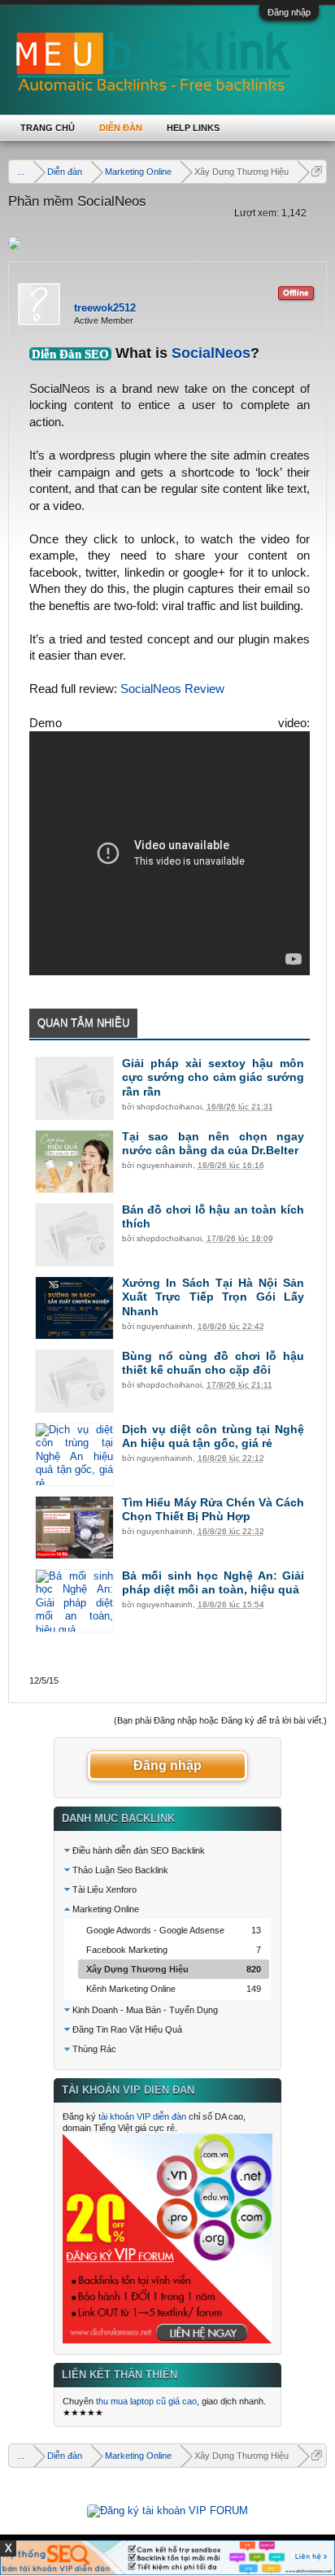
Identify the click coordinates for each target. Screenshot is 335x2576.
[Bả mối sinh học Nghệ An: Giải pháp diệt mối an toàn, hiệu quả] (74, 1601)
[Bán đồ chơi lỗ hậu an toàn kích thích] (74, 1235)
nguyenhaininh (165, 1165)
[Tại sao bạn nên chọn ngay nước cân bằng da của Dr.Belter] (74, 1162)
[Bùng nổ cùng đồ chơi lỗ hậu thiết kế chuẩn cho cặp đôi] (74, 1381)
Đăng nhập (289, 12)
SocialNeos (211, 353)
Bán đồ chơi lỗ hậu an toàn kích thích (213, 1217)
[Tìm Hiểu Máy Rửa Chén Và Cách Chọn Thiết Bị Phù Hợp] (74, 1528)
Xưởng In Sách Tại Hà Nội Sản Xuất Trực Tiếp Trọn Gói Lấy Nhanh (213, 1297)
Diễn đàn (121, 128)
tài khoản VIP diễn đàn (142, 2116)
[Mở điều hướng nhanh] (317, 171)
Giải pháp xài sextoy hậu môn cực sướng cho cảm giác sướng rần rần (213, 1078)
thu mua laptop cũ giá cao (146, 2401)
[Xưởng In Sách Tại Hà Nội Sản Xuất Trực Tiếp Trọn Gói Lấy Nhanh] (74, 1308)
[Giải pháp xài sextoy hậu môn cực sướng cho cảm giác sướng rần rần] (74, 1088)
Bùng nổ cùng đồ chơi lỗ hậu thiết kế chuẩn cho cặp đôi (213, 1363)
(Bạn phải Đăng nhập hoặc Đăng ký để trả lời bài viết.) (220, 1720)
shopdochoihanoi (169, 1107)
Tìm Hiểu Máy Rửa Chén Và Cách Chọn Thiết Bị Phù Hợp (213, 1510)
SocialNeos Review (172, 689)
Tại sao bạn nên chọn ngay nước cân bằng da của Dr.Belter (213, 1144)
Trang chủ (48, 128)
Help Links (193, 128)
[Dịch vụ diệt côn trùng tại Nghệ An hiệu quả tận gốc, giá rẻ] (74, 1454)
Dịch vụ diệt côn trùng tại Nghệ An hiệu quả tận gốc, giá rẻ (213, 1436)
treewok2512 (105, 308)
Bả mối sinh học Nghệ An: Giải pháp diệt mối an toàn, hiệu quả (213, 1583)
